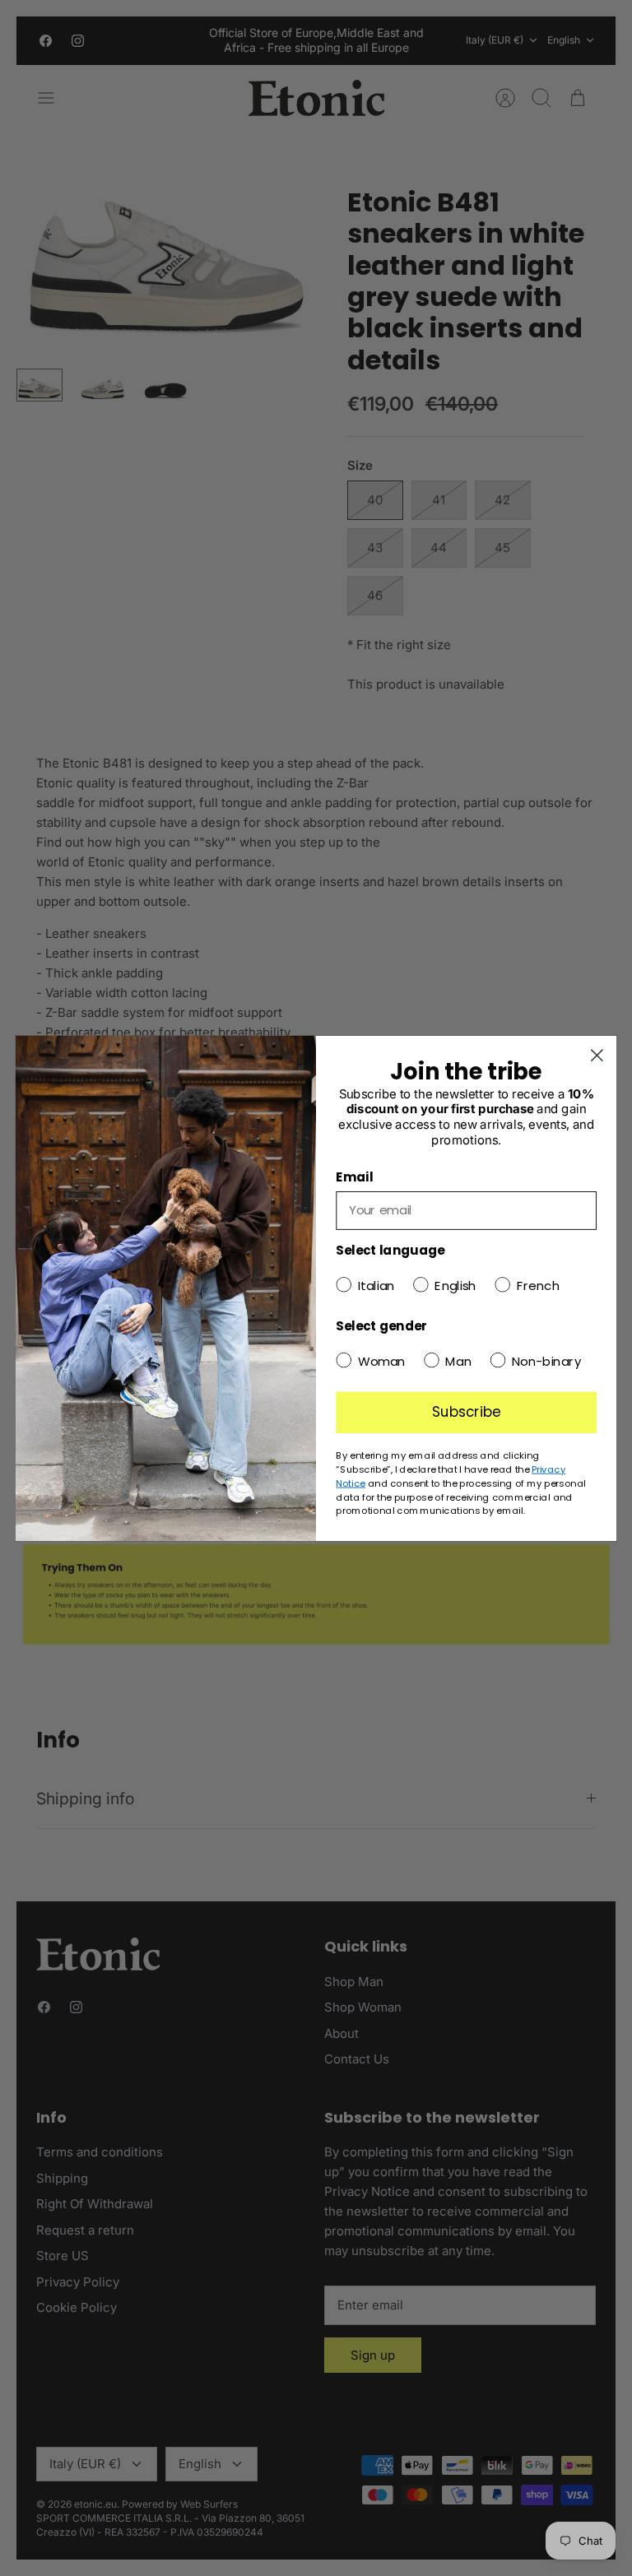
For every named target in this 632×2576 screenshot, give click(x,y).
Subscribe (466, 1411)
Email (354, 1177)
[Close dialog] (597, 1055)
